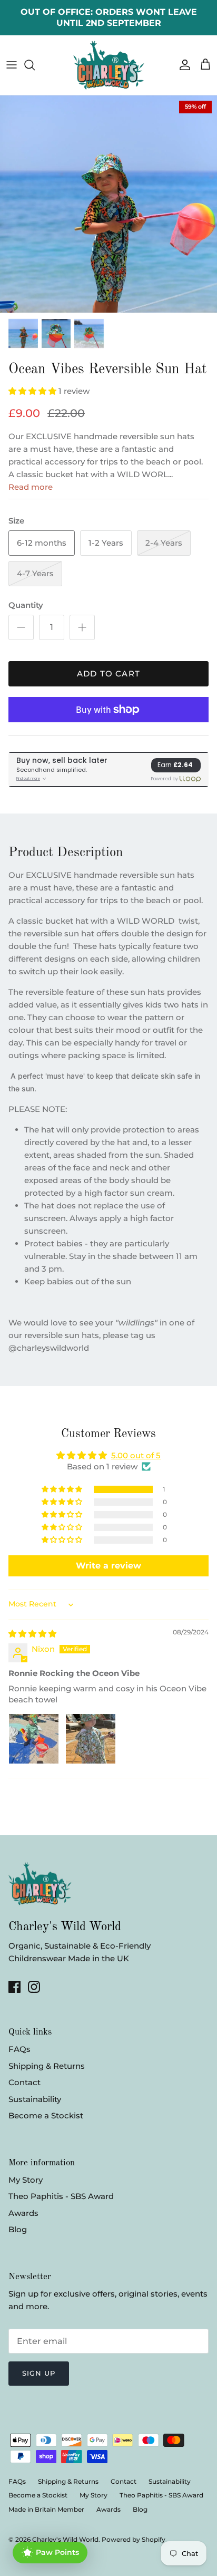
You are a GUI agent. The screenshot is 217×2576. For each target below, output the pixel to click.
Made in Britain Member (46, 2509)
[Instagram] (34, 1987)
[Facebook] (14, 1987)
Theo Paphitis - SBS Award (61, 2196)
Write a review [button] (108, 1566)
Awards (23, 2213)
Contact (24, 2082)
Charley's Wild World (65, 2539)
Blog (18, 2229)
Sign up (39, 2373)
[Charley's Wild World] (109, 65)
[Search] (35, 65)
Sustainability (35, 2099)
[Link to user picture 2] (91, 1739)
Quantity (26, 605)
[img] (32, 1634)
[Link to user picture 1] (34, 1739)
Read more (31, 487)
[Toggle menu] (12, 65)
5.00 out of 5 (136, 1455)
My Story (26, 2180)
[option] (108, 204)
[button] (33, 391)
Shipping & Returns (47, 2066)
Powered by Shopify (134, 2539)
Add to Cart (108, 674)
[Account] (182, 65)
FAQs (19, 2049)
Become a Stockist (46, 2115)
